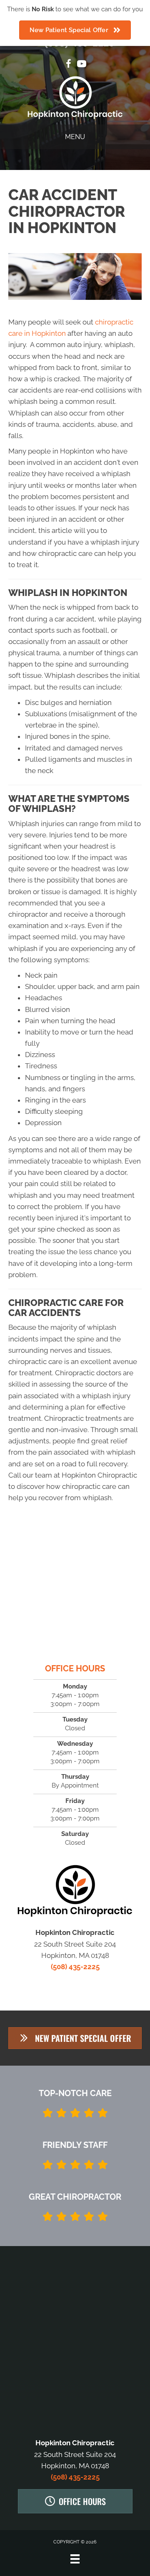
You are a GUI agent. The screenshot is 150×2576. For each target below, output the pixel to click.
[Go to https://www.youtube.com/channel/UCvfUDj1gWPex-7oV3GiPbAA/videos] (82, 65)
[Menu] (75, 2559)
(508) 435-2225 (75, 1967)
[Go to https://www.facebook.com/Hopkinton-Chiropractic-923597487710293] (68, 65)
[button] (75, 2038)
